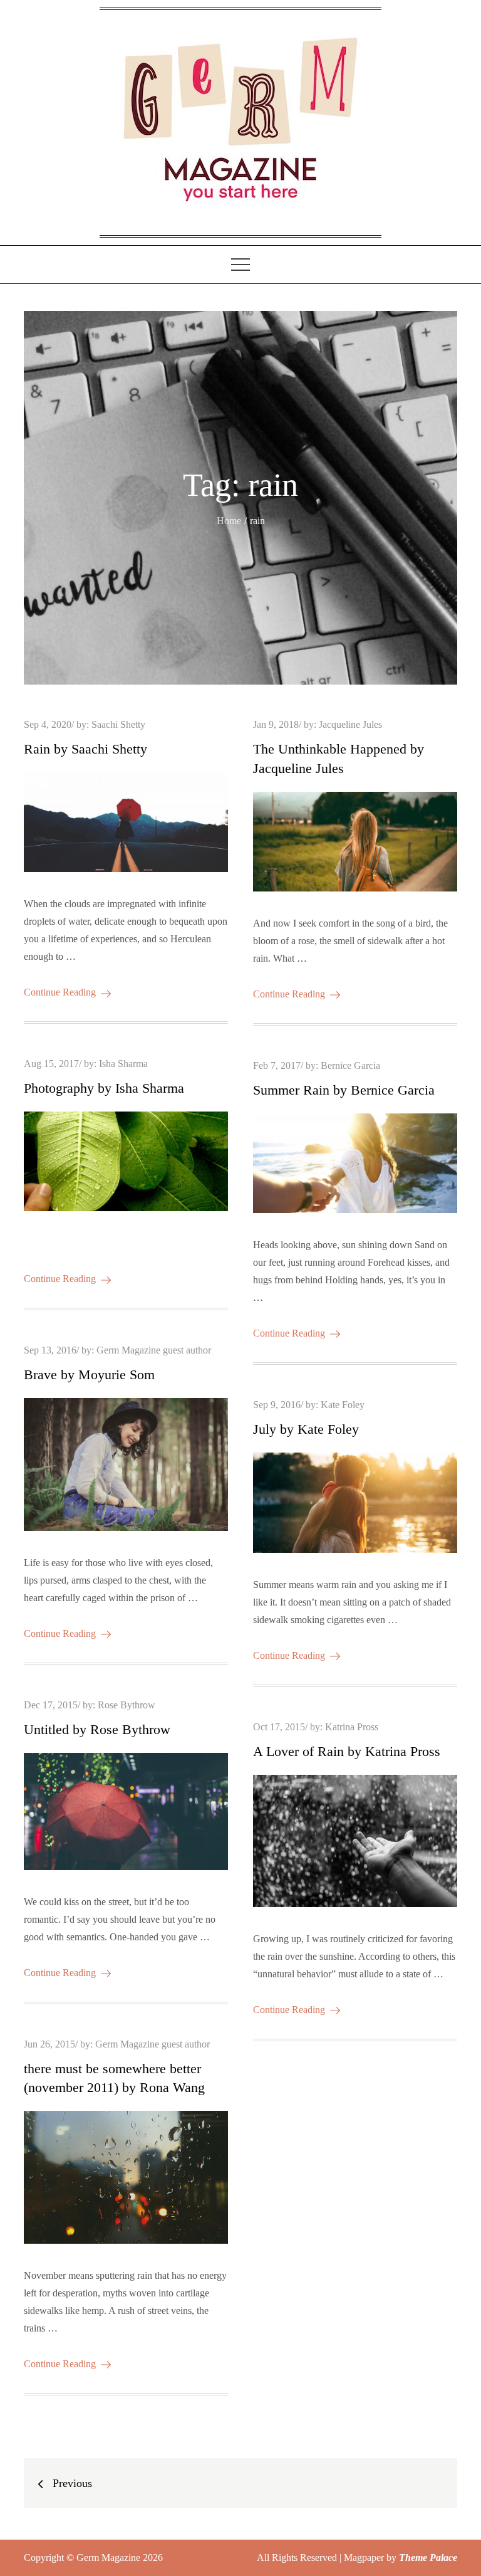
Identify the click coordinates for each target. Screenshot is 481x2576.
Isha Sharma (123, 1064)
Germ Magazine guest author (154, 1350)
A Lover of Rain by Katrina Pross (347, 1751)
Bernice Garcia (350, 1065)
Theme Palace (428, 2558)
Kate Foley (343, 1405)
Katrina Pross (352, 1727)
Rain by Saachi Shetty (85, 749)
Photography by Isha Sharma (104, 1088)
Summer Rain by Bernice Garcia (344, 1090)
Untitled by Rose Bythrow (97, 1729)
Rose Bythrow (127, 1705)
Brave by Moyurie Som (89, 1375)
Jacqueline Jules (350, 724)
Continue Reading (60, 992)
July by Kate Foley (306, 1429)
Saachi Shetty (118, 724)
